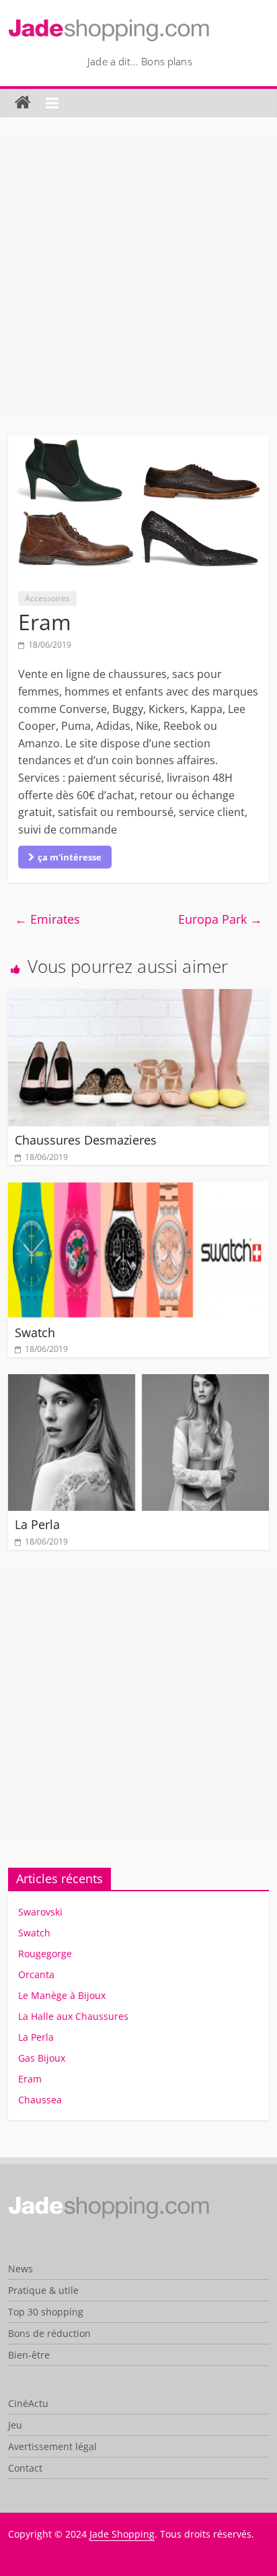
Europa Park (220, 919)
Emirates (47, 919)
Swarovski (40, 1912)
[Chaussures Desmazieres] (138, 997)
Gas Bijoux (42, 2058)
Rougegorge (45, 1954)
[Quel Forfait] (109, 2201)
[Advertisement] (138, 276)
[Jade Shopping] (23, 103)
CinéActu (28, 2403)
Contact (25, 2468)
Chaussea (40, 2100)
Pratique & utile (43, 2290)
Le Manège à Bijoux (62, 1995)
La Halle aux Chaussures (73, 2016)
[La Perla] (138, 1382)
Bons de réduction (49, 2333)
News (21, 2269)
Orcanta (36, 1974)
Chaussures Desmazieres (86, 1140)
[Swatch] (138, 1190)
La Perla (37, 1524)
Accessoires (47, 598)
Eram (30, 2079)
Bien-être (29, 2355)
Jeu (15, 2425)
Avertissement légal (52, 2446)
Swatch (35, 1332)
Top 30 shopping (46, 2312)
